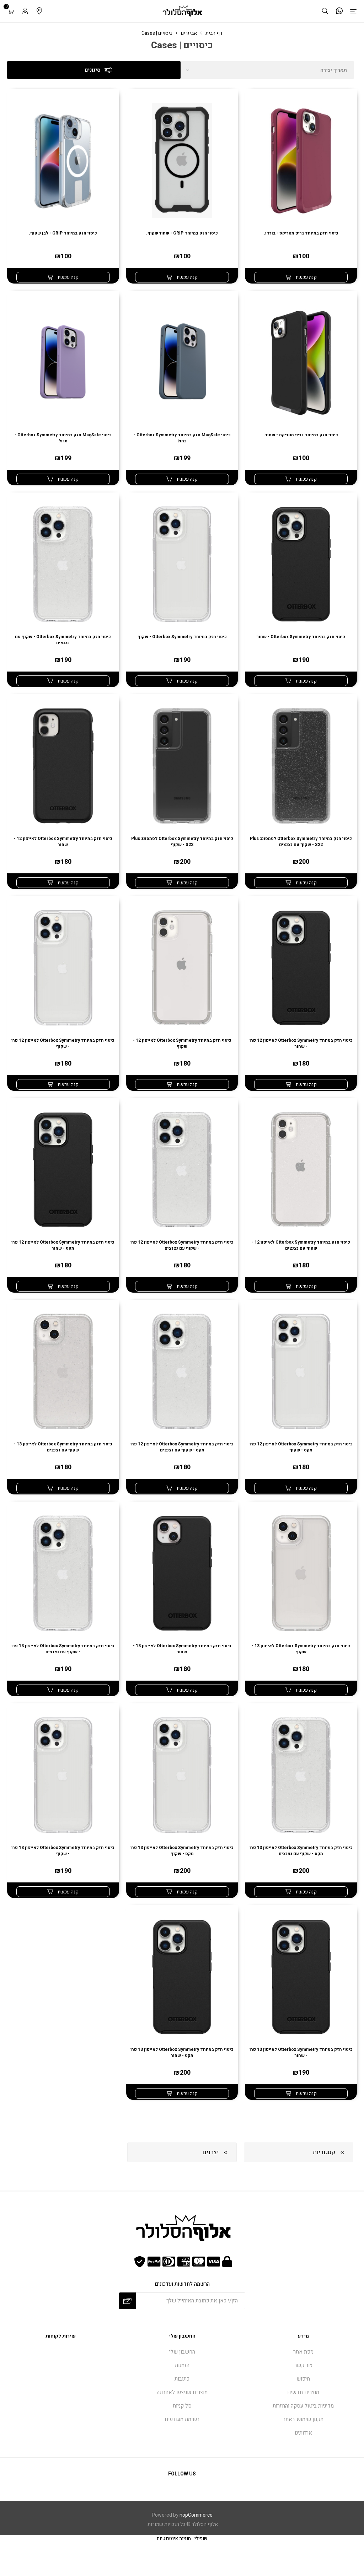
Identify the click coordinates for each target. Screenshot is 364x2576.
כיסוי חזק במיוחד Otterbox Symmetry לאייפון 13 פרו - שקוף (63, 1851)
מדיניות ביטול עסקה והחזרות (303, 2406)
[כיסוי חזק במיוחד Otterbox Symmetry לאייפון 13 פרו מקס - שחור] (182, 1977)
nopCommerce (196, 2515)
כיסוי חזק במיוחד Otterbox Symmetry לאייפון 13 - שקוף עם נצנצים (63, 1447)
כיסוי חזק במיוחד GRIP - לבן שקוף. (63, 233)
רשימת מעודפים (182, 2419)
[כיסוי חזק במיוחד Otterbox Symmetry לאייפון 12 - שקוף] (182, 968)
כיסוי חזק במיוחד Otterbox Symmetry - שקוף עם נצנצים (63, 640)
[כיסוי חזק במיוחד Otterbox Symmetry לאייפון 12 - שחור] (63, 766)
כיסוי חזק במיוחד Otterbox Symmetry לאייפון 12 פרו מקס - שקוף (301, 1447)
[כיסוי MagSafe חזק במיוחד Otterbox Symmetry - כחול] (182, 362)
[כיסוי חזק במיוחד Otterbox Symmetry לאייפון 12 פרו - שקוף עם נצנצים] (182, 1170)
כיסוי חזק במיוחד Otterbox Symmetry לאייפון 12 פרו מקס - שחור (63, 1245)
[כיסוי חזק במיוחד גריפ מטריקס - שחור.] (301, 362)
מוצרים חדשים (303, 2392)
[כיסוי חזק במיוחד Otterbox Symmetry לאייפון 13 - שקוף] (301, 1573)
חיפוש (303, 2379)
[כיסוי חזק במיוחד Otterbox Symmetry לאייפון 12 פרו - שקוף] (63, 968)
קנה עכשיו (306, 277)
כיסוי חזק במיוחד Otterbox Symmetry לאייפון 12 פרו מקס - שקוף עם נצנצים (182, 1447)
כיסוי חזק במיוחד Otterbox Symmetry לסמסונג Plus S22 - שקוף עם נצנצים (301, 842)
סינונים (93, 70)
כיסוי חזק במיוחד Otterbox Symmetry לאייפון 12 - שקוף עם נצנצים (301, 1245)
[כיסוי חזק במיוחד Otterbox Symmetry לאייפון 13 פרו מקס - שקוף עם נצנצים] (301, 1775)
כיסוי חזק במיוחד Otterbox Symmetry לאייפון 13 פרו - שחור (301, 2053)
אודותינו (303, 2433)
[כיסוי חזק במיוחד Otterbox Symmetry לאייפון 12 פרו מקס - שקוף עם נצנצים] (182, 1371)
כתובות (182, 2379)
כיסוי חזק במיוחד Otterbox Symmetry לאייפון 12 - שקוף (182, 1044)
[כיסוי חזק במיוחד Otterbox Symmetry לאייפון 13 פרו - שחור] (301, 564)
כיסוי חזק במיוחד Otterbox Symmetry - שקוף (182, 637)
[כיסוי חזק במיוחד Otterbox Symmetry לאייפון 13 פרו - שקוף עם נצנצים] (63, 564)
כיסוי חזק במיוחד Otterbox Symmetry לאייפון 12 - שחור (63, 842)
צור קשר (303, 2365)
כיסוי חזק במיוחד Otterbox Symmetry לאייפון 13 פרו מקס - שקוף (182, 1851)
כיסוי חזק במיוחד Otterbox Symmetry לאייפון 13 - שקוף (301, 1649)
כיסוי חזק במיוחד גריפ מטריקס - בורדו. (301, 233)
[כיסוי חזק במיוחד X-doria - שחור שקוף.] (182, 160)
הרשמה (127, 2301)
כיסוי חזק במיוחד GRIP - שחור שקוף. (182, 233)
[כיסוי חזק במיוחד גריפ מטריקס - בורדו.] (301, 160)
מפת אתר (303, 2352)
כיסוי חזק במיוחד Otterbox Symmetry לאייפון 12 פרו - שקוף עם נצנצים (182, 1245)
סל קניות (182, 2406)
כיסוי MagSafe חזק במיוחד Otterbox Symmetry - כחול (182, 438)
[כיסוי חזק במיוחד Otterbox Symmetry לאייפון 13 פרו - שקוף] (182, 564)
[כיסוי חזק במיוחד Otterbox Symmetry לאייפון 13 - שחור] (182, 1573)
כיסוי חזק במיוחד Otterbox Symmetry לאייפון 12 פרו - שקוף (63, 1044)
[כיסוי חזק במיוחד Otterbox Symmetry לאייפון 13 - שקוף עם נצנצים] (63, 1371)
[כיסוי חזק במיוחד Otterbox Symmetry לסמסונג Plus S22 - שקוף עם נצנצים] (301, 766)
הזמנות (182, 2365)
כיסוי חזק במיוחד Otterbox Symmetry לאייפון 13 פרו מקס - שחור (182, 2053)
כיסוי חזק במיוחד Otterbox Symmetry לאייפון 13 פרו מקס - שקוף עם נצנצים (301, 1851)
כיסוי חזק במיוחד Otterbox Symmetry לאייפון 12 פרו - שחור (301, 1044)
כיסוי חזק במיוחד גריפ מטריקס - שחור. (301, 435)
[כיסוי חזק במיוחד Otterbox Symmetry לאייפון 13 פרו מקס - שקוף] (182, 1775)
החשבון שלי (182, 2352)
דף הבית (214, 33)
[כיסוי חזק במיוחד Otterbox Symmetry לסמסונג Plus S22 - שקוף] (182, 766)
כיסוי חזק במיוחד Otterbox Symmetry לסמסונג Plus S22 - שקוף (182, 842)
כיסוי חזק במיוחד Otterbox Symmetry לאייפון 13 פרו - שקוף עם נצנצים (63, 1649)
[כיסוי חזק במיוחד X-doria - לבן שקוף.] (63, 160)
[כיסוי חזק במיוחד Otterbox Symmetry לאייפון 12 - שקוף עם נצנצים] (301, 1170)
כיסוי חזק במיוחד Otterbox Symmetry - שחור (301, 637)
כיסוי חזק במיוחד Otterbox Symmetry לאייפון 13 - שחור (182, 1649)
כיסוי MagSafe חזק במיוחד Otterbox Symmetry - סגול (63, 438)
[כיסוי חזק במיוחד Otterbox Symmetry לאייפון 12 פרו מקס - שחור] (63, 1170)
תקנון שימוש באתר (303, 2419)
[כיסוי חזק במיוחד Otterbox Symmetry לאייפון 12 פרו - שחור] (301, 968)
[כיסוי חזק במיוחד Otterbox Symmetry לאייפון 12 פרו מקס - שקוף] (301, 1371)
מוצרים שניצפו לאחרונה (182, 2392)
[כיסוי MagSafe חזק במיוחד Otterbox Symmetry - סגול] (63, 362)
